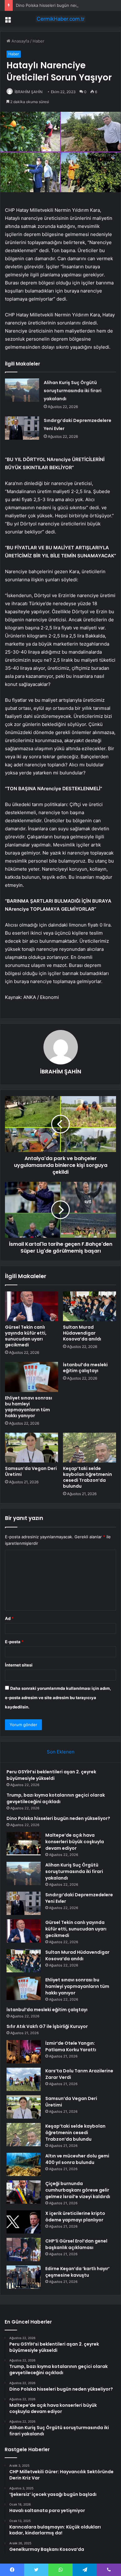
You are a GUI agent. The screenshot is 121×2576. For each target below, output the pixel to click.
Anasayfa (20, 41)
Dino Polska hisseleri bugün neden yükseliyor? (61, 5)
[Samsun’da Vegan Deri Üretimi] (31, 1448)
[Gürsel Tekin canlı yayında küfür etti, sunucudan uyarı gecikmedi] (31, 1306)
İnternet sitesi (19, 1665)
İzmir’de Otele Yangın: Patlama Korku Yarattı (71, 2046)
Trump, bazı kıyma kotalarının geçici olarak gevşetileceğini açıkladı (56, 1798)
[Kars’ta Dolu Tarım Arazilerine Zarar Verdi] (24, 2079)
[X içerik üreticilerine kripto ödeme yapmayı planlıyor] (24, 2222)
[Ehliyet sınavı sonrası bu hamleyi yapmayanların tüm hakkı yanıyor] (31, 1377)
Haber (38, 41)
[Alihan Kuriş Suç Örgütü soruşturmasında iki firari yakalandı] (22, 390)
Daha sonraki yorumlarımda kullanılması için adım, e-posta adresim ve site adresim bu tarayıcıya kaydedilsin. (58, 1698)
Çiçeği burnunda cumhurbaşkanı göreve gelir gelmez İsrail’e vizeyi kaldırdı (78, 2190)
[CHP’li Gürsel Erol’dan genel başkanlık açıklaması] (24, 2249)
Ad (9, 1618)
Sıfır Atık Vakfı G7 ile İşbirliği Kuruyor (47, 2026)
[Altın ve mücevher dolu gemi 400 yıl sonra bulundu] (24, 2164)
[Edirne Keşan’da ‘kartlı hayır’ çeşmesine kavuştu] (24, 2277)
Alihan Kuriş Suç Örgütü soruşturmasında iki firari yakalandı (73, 391)
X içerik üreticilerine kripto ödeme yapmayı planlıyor (75, 2217)
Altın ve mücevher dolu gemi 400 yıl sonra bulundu (77, 2159)
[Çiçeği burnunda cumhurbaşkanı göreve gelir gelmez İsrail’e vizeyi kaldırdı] (24, 2192)
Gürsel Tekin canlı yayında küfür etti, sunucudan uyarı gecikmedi (26, 1336)
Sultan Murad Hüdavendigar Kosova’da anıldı (82, 1333)
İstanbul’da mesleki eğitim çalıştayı (85, 1368)
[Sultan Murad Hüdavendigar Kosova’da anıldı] (90, 1306)
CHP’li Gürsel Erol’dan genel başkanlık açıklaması (76, 2244)
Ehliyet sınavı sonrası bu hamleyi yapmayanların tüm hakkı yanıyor (29, 1407)
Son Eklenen (61, 1752)
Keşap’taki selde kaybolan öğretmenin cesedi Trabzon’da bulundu (87, 1477)
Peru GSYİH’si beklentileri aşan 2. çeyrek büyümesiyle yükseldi (51, 1775)
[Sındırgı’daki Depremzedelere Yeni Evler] (22, 428)
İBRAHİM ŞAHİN (29, 92)
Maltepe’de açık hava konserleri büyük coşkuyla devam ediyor (75, 1842)
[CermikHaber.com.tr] (60, 19)
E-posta (14, 1642)
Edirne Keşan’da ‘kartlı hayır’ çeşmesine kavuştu (77, 2272)
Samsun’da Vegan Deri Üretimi (31, 1471)
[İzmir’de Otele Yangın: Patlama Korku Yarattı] (24, 2052)
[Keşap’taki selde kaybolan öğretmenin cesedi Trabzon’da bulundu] (90, 1448)
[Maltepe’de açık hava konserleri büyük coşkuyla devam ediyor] (24, 1844)
